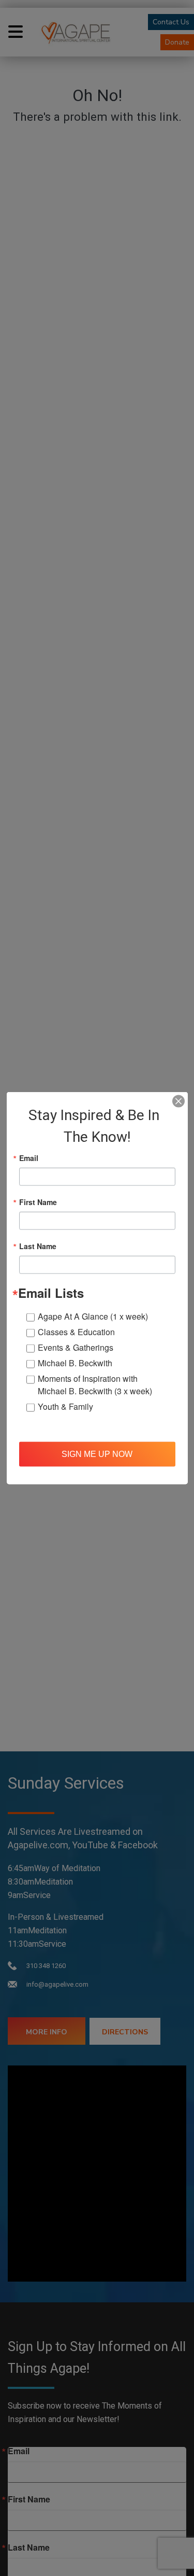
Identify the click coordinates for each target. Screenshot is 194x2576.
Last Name (38, 1246)
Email (29, 1158)
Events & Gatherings (76, 1347)
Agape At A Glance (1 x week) (93, 1316)
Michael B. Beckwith (75, 1363)
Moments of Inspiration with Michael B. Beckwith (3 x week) (95, 1385)
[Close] (178, 1101)
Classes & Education (76, 1332)
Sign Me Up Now (97, 1454)
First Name (38, 1202)
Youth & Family (65, 1406)
